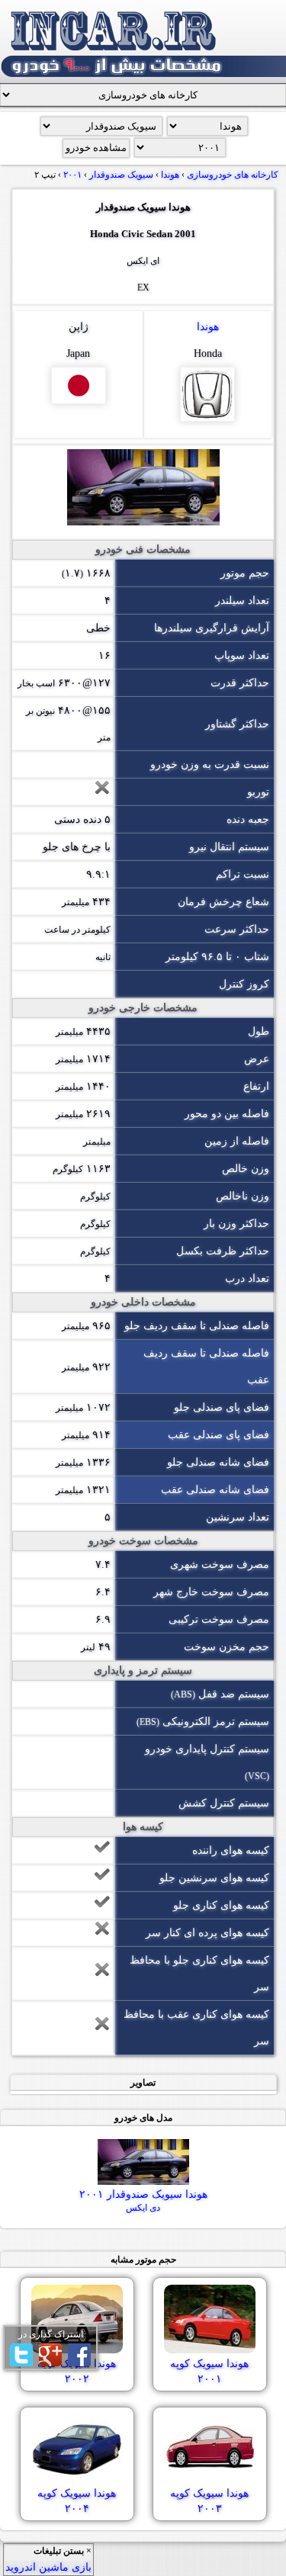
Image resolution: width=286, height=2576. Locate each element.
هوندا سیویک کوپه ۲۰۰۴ (77, 2501)
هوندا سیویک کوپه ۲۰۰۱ (209, 2371)
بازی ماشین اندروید (48, 2567)
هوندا (208, 327)
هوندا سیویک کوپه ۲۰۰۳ (209, 2501)
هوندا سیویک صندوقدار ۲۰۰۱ (143, 2201)
